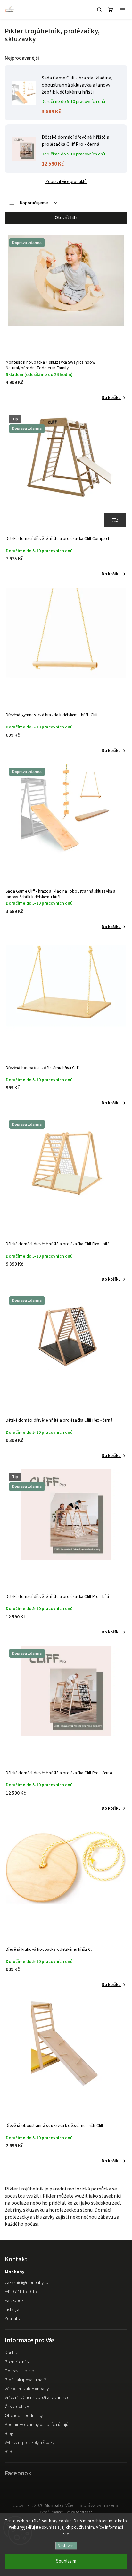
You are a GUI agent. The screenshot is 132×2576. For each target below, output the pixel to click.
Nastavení (66, 2546)
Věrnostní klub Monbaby (27, 2389)
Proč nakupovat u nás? (25, 2380)
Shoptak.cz (84, 2512)
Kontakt (12, 2353)
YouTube (13, 2319)
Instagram (14, 2310)
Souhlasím (66, 2561)
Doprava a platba (21, 2371)
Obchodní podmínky (24, 2416)
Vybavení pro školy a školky (29, 2443)
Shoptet (57, 2512)
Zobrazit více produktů (66, 182)
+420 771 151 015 (21, 2292)
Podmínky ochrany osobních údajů (37, 2425)
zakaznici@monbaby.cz (27, 2283)
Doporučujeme (34, 203)
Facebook (14, 2301)
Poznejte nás (17, 2362)
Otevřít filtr (66, 218)
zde (66, 2534)
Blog (9, 2434)
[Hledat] (99, 10)
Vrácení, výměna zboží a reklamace (37, 2398)
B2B (8, 2452)
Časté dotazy (17, 2407)
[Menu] (122, 10)
